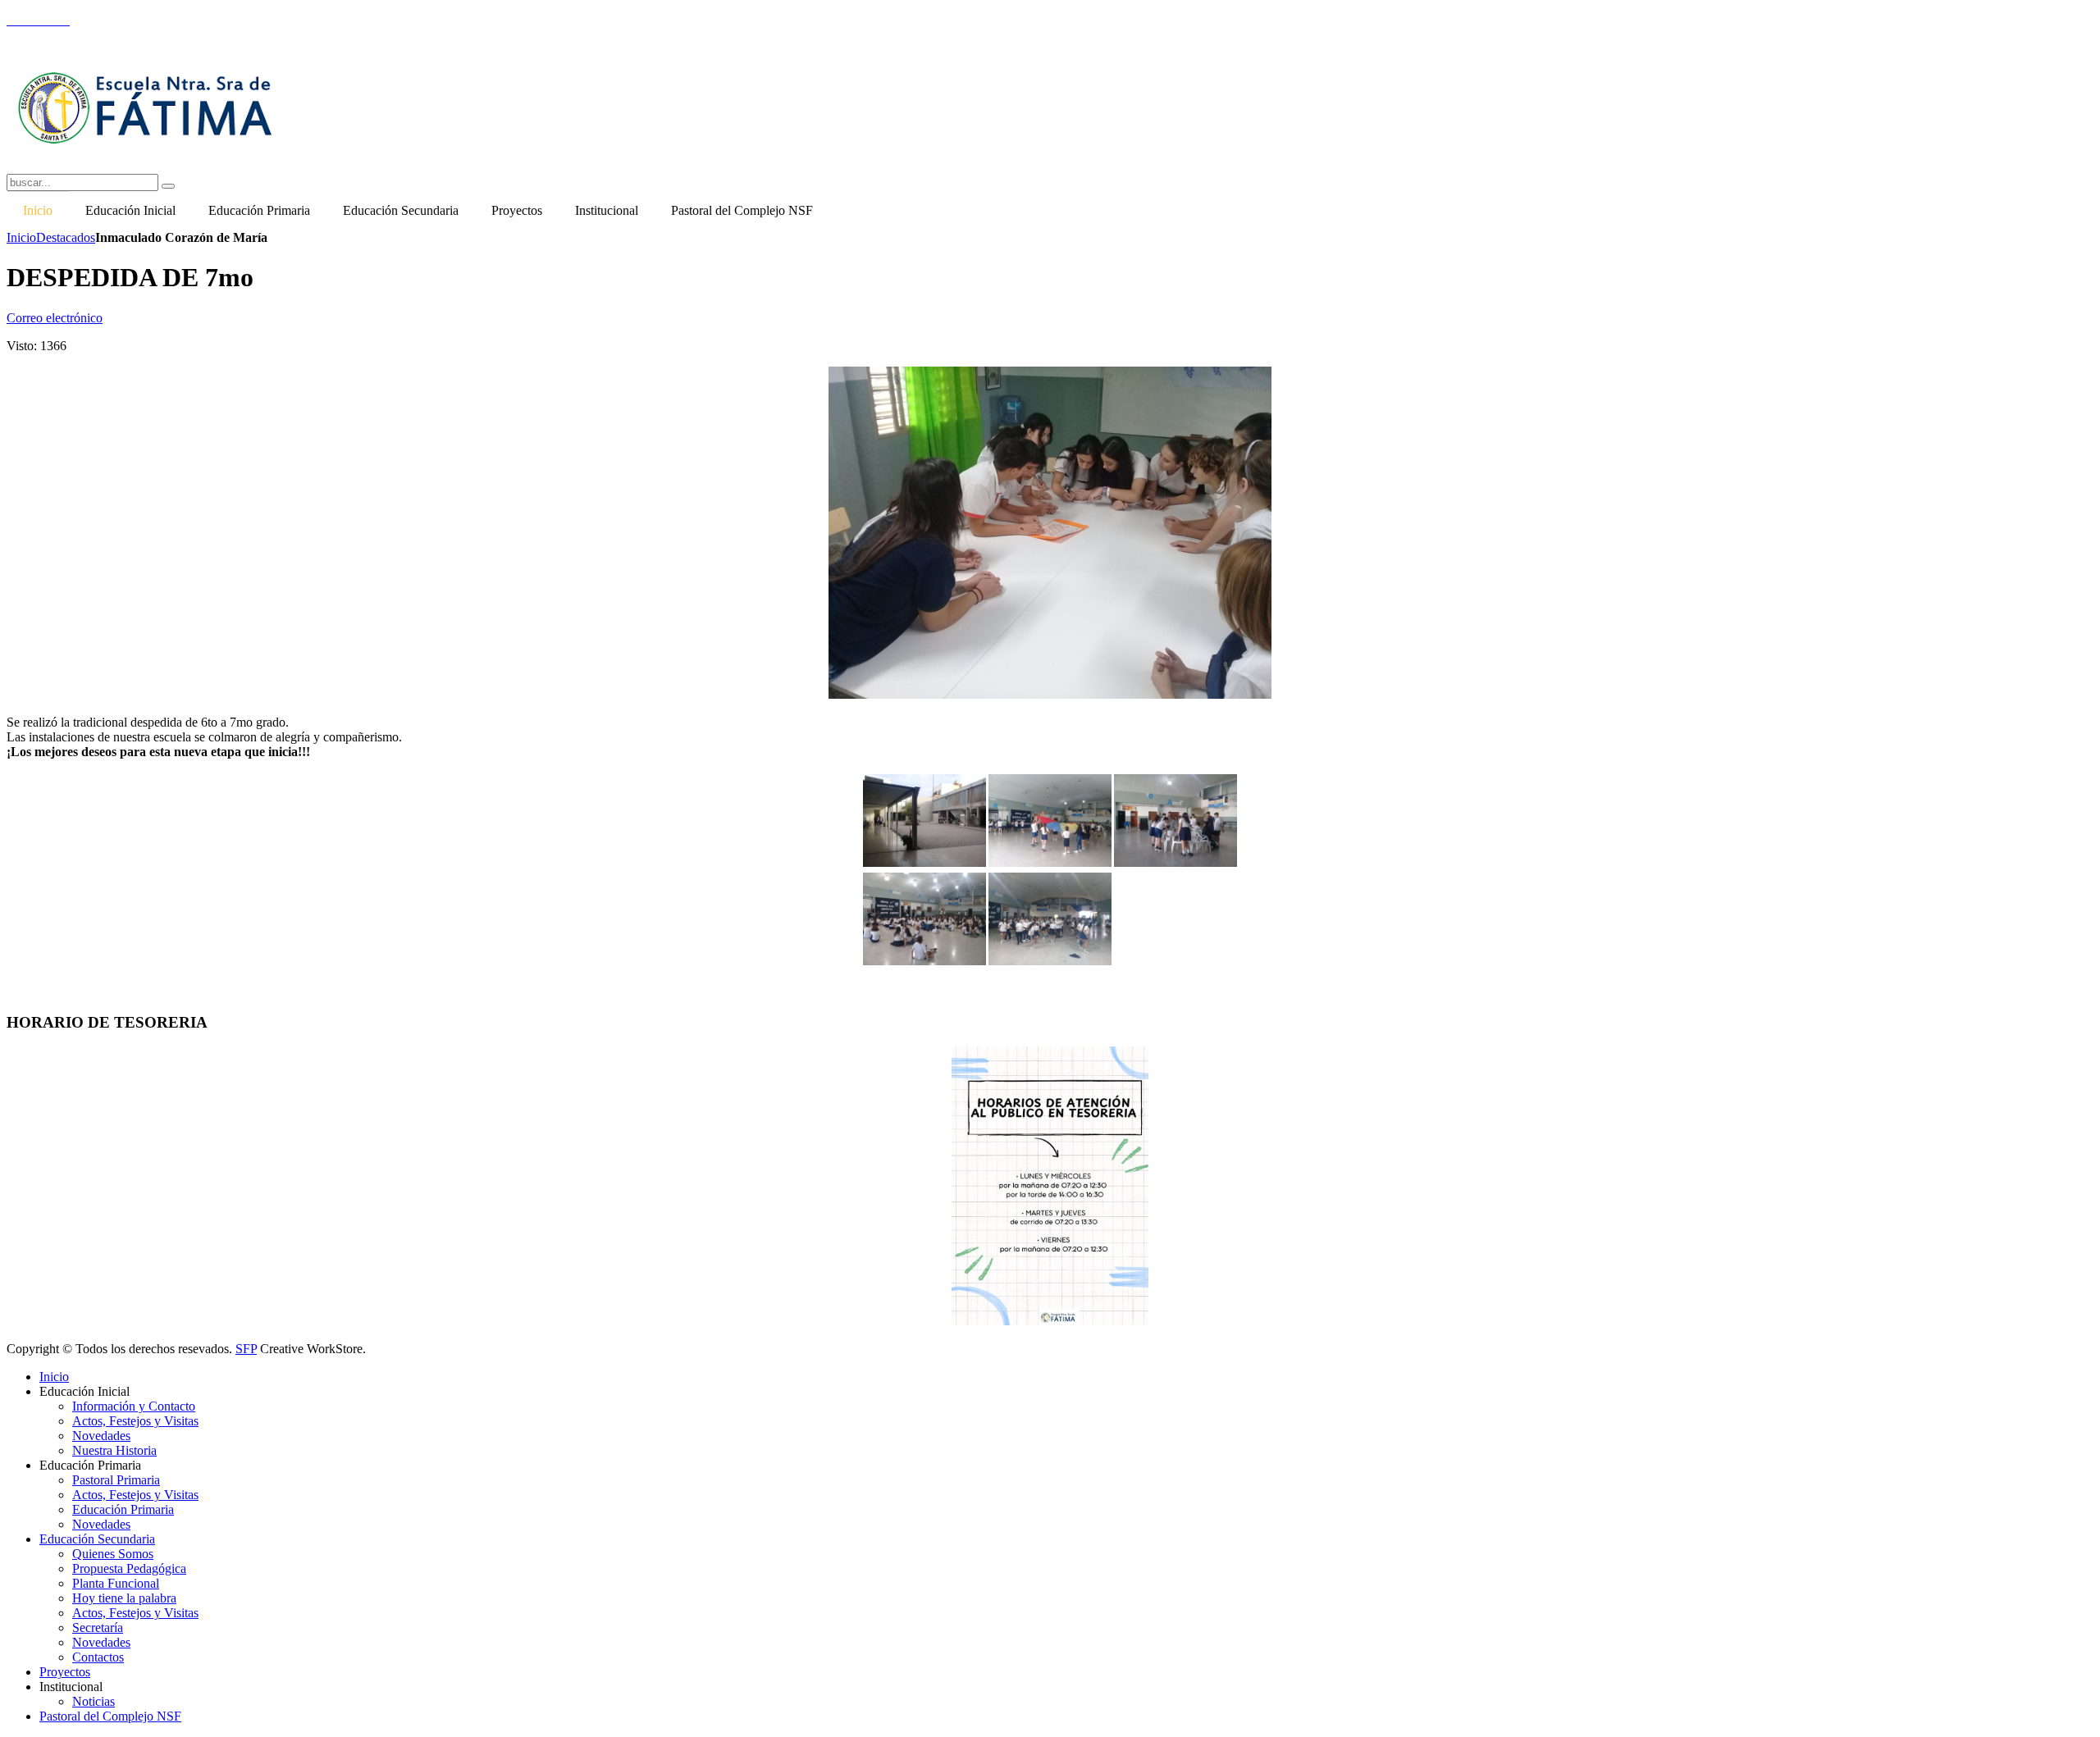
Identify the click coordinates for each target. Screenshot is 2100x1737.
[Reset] (168, 186)
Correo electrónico (55, 318)
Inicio (21, 237)
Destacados (66, 237)
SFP (246, 1349)
